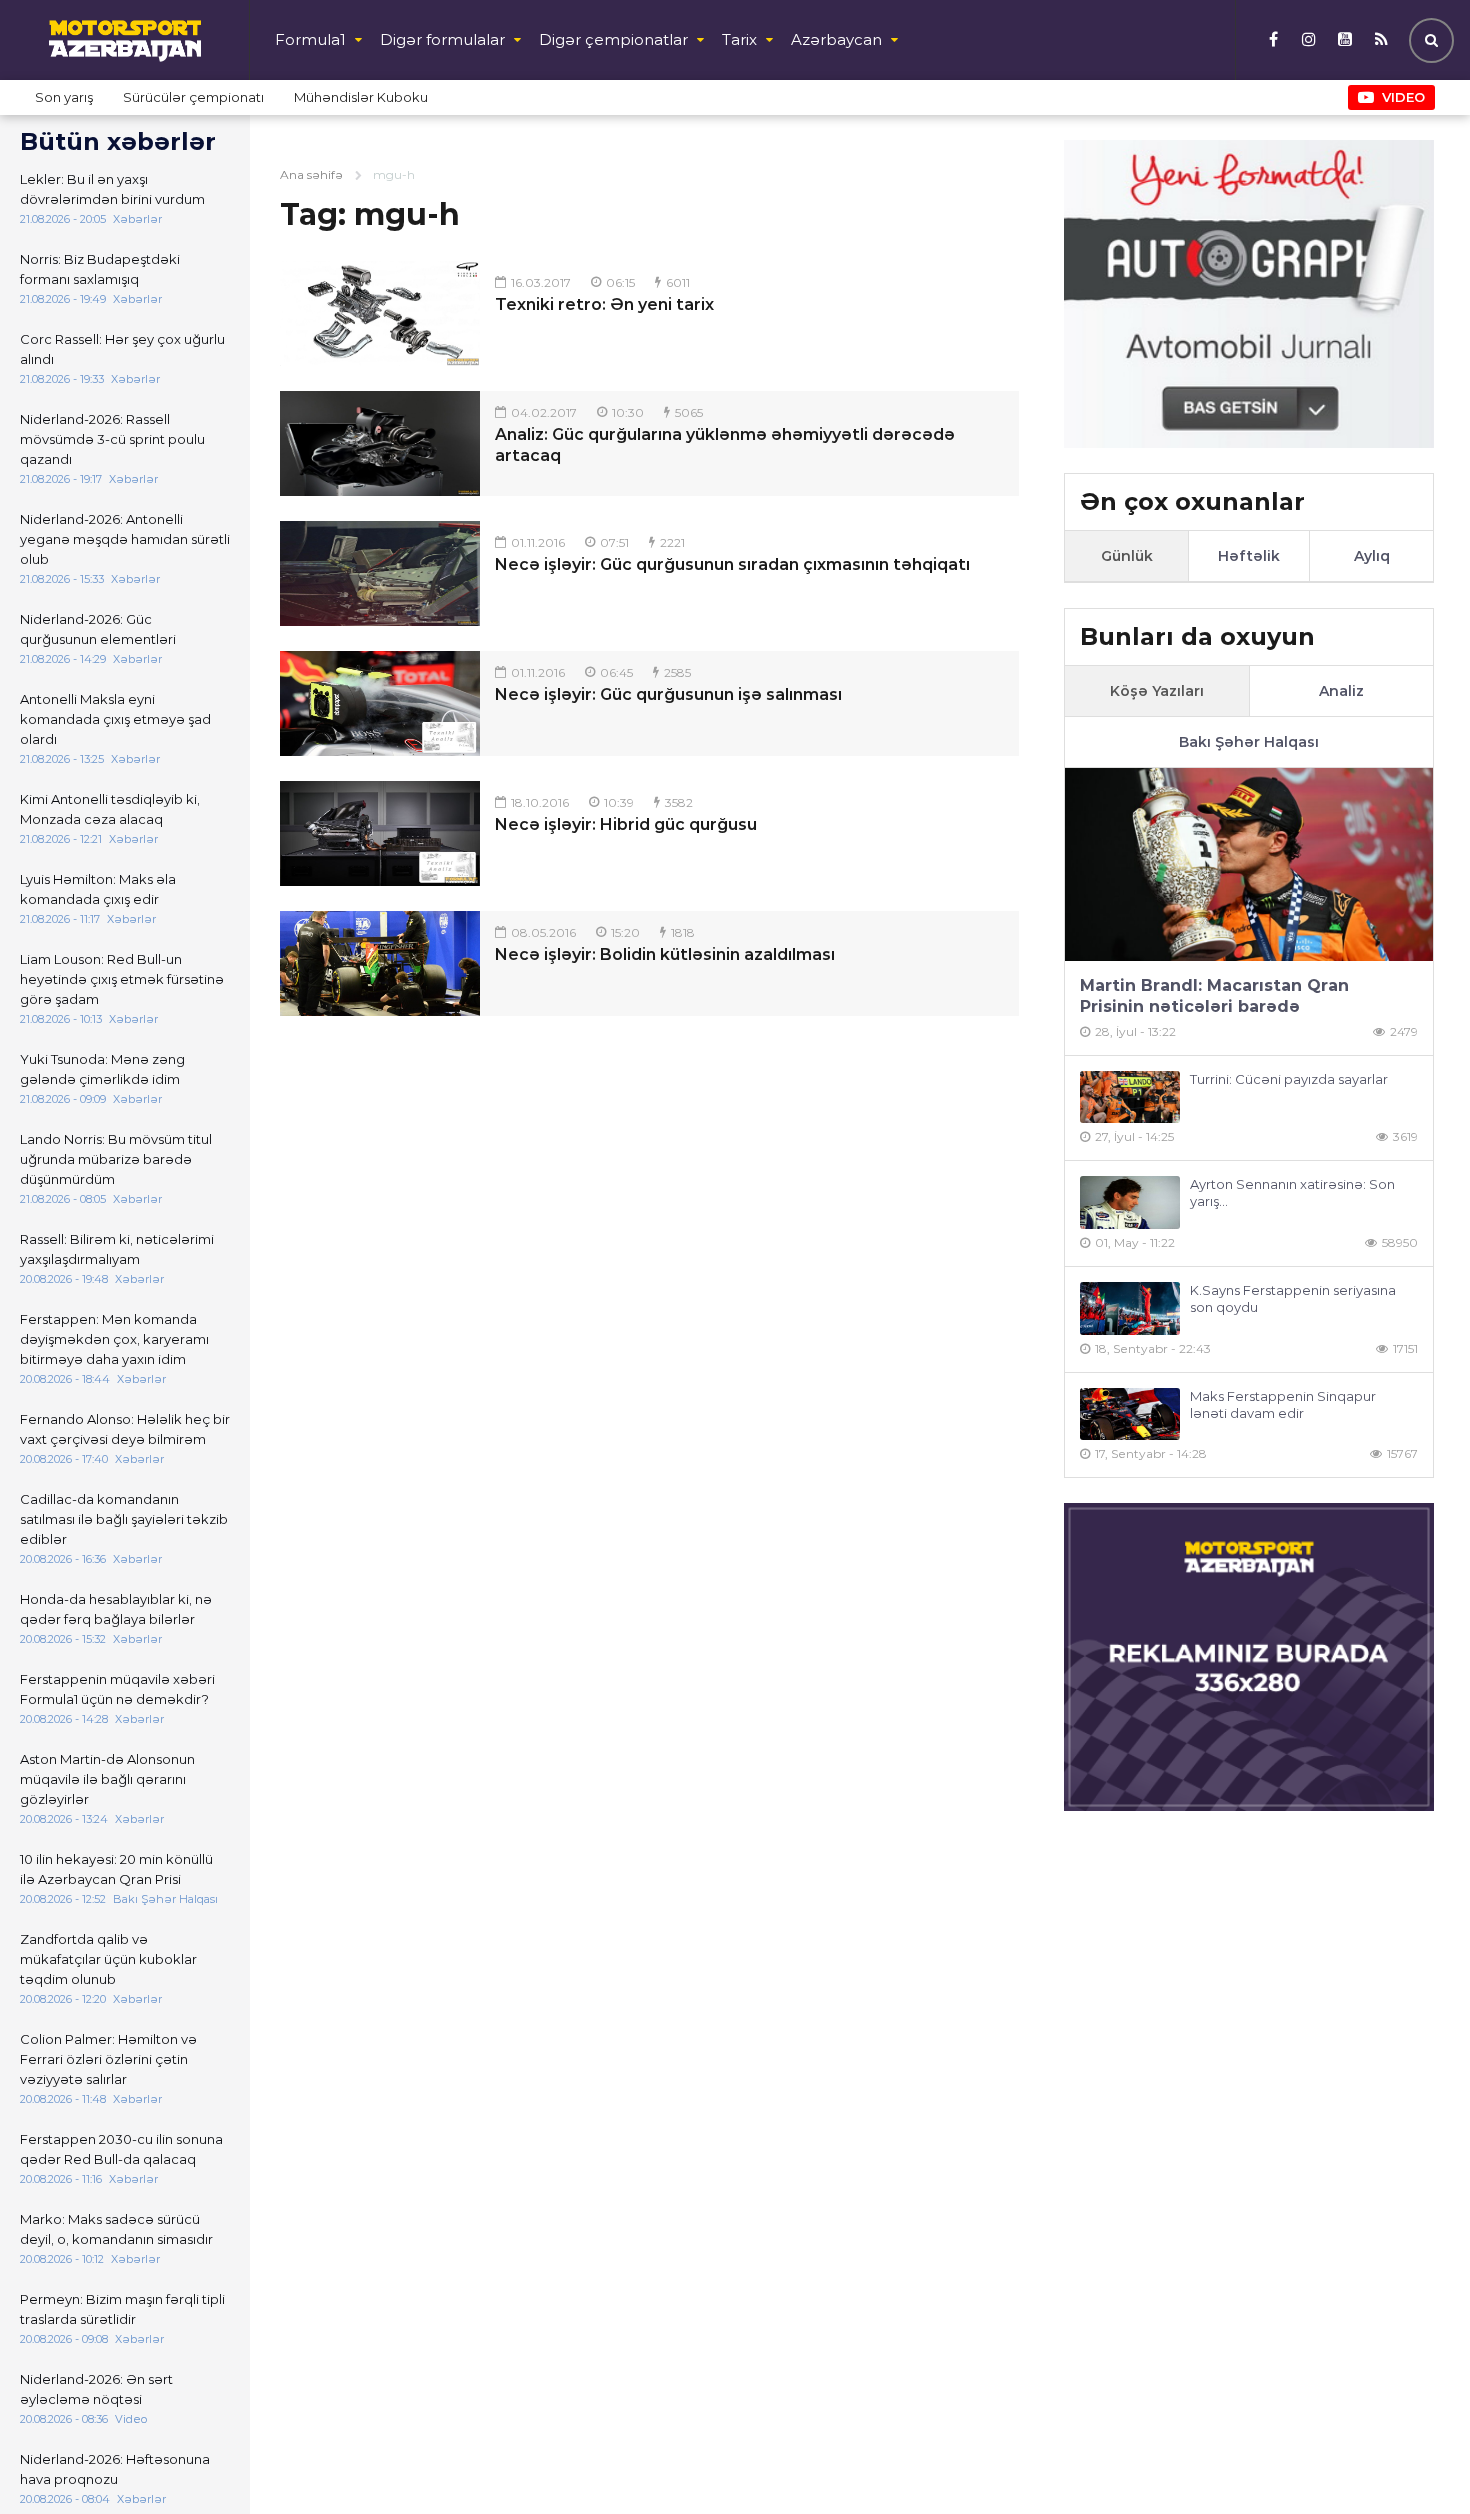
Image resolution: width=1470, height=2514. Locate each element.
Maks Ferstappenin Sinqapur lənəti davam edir (1283, 1404)
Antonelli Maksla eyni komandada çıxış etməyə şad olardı (115, 719)
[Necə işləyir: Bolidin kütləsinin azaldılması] (380, 963)
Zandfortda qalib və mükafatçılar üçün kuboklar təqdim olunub (108, 1959)
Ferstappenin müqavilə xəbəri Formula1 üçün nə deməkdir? (117, 1689)
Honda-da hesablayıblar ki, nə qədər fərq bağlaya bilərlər (116, 1609)
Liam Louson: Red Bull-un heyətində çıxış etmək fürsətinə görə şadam (122, 979)
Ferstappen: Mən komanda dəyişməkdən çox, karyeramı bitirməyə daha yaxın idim (114, 1339)
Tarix (739, 39)
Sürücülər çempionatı (193, 97)
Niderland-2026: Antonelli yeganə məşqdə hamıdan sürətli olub (125, 539)
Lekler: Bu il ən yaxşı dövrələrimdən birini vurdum (112, 189)
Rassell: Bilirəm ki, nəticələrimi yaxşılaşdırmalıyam (117, 1249)
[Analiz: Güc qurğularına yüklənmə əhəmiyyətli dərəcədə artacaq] (380, 443)
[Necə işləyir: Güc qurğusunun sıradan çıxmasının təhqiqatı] (380, 573)
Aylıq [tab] (1372, 556)
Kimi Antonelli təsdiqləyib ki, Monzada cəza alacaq (110, 809)
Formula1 (310, 39)
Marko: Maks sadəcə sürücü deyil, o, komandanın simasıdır (116, 2229)
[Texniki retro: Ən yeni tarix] (380, 313)
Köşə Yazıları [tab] (1157, 691)
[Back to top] (1414, 2458)
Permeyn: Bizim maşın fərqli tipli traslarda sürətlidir (122, 2309)
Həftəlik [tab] (1249, 556)
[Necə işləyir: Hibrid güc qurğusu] (380, 833)
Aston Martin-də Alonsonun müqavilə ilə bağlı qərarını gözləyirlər (107, 1779)
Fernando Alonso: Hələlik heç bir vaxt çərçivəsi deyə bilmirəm (125, 1429)
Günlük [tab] (1127, 556)
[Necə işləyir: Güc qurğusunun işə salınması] (380, 703)
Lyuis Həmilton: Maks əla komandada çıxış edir (98, 889)
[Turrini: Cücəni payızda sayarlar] (1130, 1097)
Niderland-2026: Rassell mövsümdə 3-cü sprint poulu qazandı (112, 439)
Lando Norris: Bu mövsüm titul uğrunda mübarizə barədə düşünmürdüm (116, 1159)
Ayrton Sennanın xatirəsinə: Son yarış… (1292, 1192)
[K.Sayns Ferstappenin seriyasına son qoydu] (1130, 1308)
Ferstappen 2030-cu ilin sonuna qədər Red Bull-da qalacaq (121, 2149)
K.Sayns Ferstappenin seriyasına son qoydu (1293, 1298)
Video (1403, 97)
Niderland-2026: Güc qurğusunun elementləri (98, 629)
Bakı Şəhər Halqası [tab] (1249, 742)
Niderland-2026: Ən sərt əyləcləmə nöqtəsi (96, 2389)
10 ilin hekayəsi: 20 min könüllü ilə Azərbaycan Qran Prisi (116, 1869)
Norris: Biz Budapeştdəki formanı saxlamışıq (100, 269)
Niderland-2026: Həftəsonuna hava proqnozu (115, 2469)
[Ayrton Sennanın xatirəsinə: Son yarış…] (1130, 1202)
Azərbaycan (836, 39)
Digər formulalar (442, 39)
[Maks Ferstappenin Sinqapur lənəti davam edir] (1130, 1414)
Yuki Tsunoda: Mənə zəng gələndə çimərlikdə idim (102, 1069)
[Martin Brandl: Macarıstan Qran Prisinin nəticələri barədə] (1249, 864)
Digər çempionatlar (613, 39)
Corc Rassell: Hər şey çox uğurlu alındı (122, 349)
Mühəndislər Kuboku (361, 97)
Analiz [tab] (1341, 691)
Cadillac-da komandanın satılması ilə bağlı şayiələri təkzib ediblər (124, 1519)
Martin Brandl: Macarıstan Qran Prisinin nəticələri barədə (1214, 996)
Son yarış (64, 97)
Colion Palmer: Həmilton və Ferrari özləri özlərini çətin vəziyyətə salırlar (108, 2059)
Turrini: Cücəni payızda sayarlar (1289, 1079)
